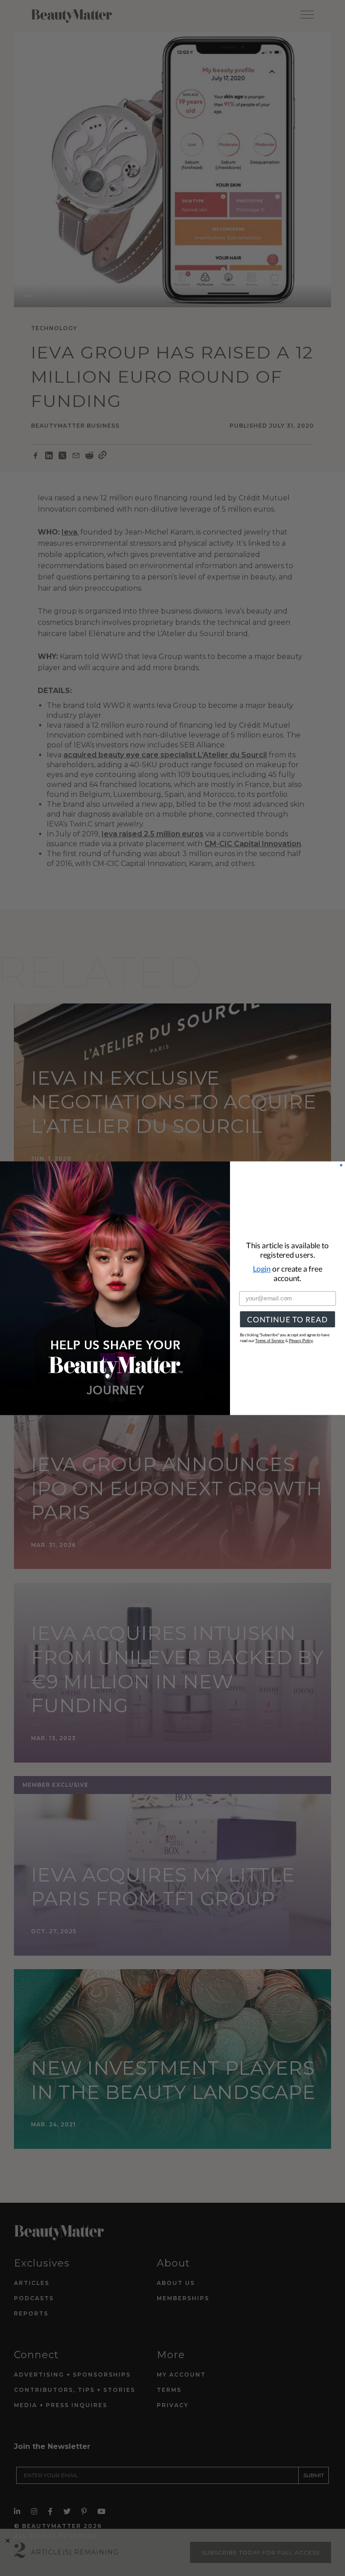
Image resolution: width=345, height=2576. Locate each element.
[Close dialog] (341, 1165)
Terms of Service (270, 1341)
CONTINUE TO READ (287, 1319)
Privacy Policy (301, 1341)
